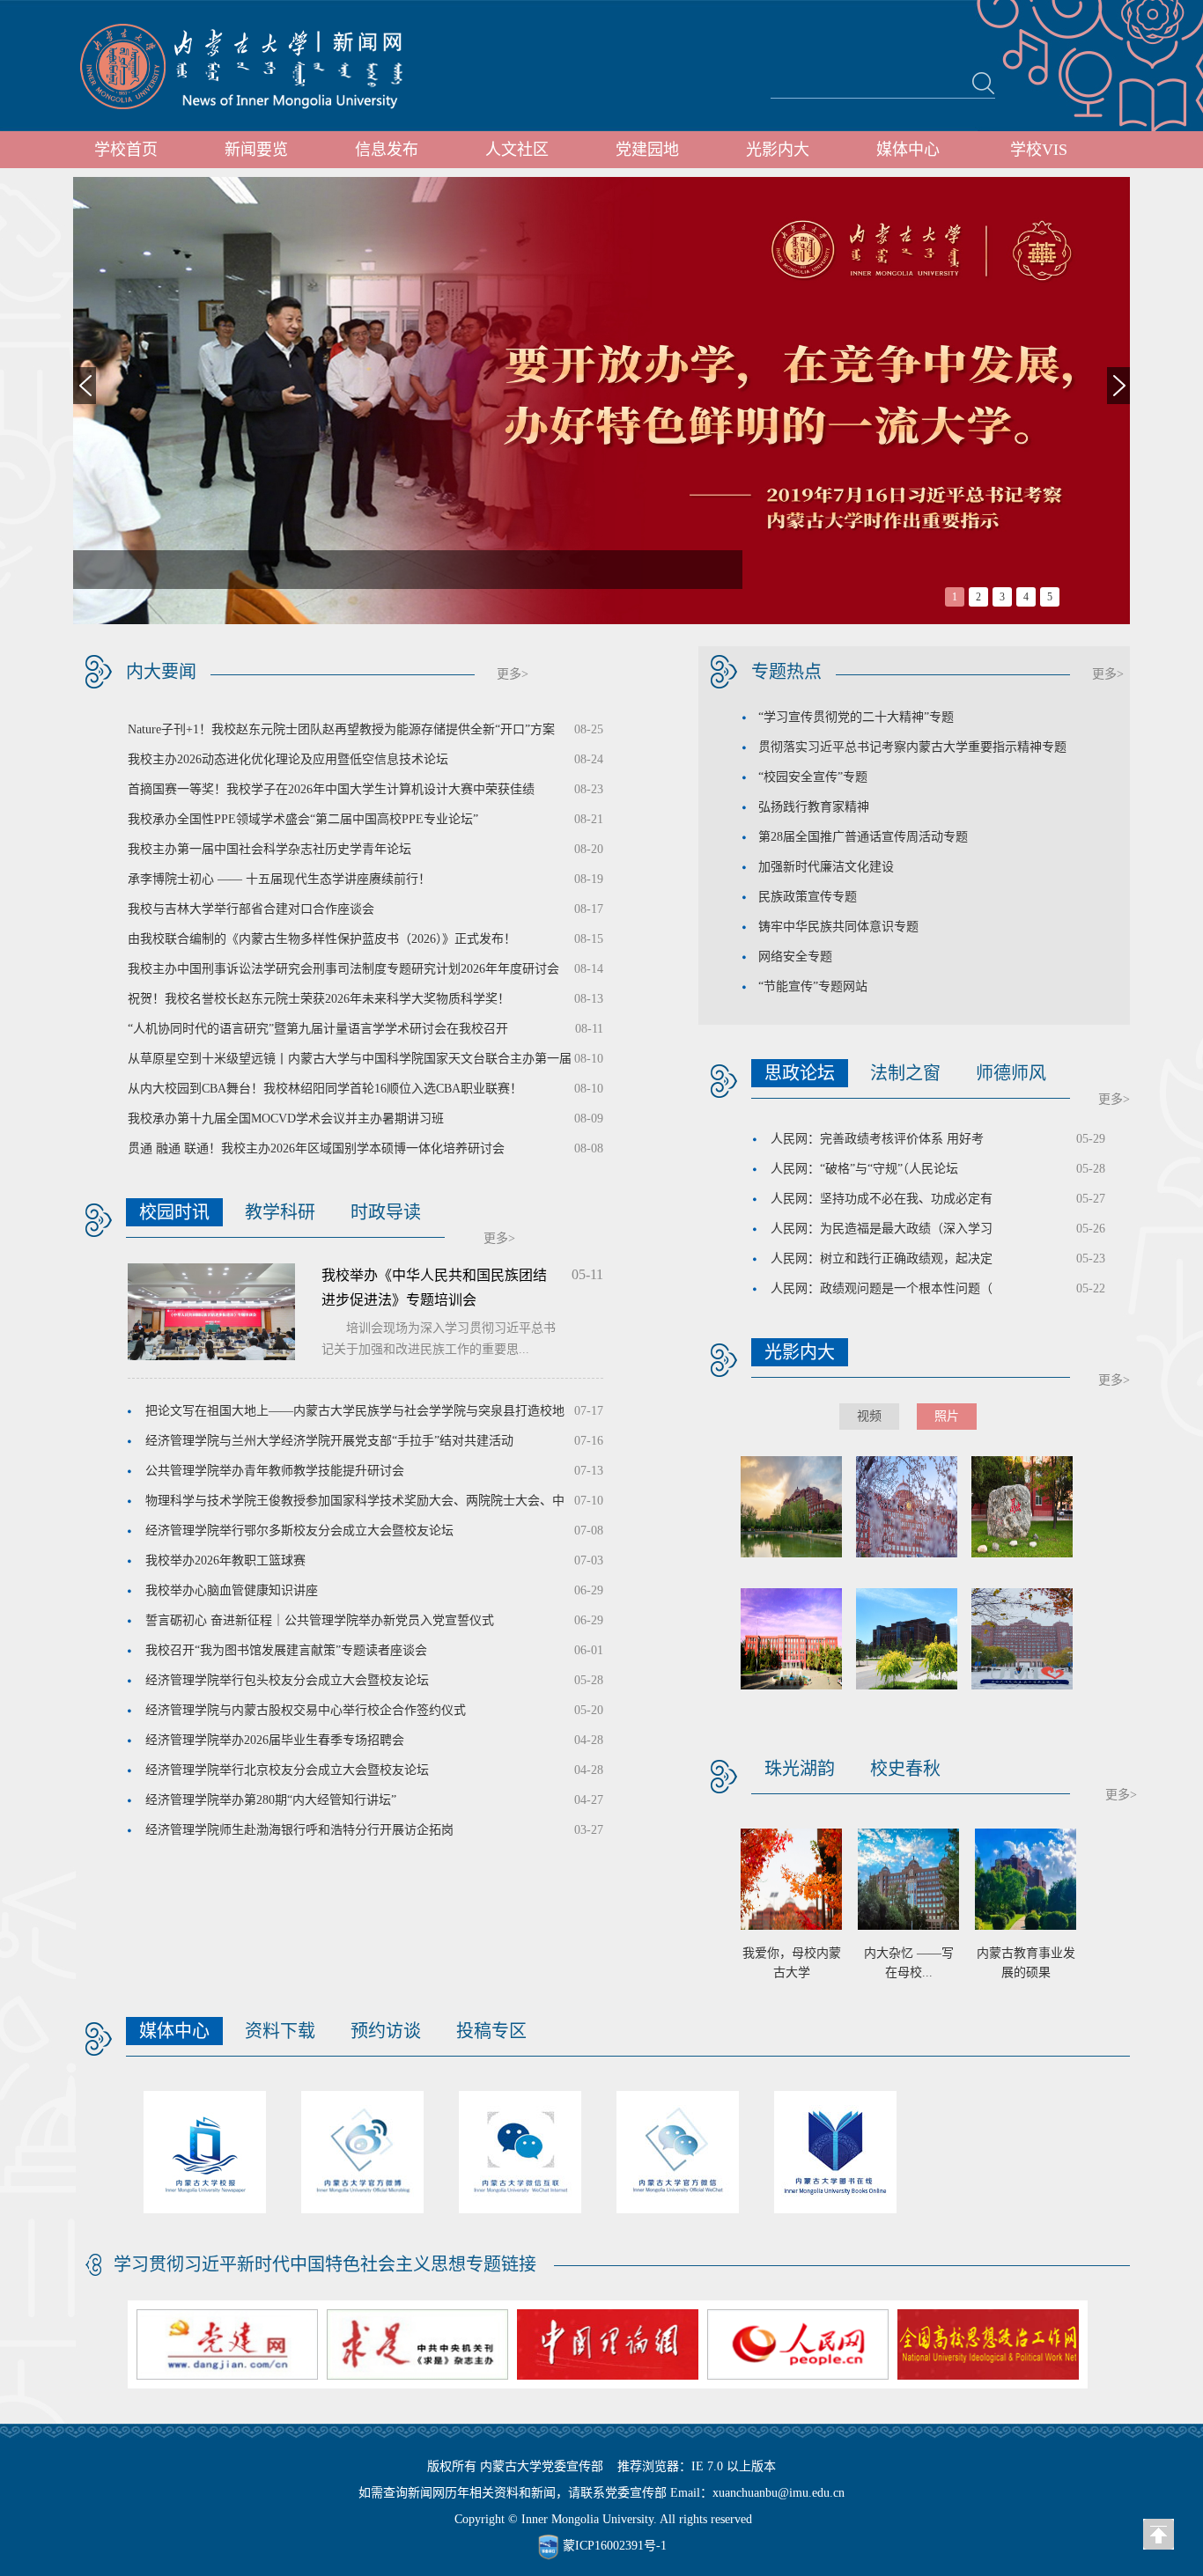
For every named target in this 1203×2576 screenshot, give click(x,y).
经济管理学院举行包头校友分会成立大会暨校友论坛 (287, 1680)
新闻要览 (256, 150)
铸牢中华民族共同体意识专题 (838, 927)
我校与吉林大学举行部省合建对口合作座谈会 (251, 909)
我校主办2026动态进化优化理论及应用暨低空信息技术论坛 (288, 759)
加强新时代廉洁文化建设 (826, 867)
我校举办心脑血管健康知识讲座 (232, 1590)
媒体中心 (908, 150)
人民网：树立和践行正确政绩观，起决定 (882, 1259)
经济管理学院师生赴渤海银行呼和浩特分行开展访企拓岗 (299, 1830)
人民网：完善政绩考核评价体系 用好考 (877, 1139)
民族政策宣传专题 (808, 897)
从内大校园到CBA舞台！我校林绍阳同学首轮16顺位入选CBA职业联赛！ (325, 1089)
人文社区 (517, 150)
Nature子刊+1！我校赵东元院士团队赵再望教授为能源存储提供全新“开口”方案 (341, 729)
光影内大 (778, 150)
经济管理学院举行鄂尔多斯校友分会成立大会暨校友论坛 (299, 1531)
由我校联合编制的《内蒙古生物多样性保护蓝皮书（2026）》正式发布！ (322, 939)
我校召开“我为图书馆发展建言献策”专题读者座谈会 (286, 1650)
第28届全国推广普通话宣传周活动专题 (863, 837)
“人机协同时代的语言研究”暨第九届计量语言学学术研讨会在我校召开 (318, 1029)
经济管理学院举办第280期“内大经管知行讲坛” (271, 1800)
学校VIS (1039, 150)
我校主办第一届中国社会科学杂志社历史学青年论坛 (269, 849)
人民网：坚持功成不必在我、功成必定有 (882, 1199)
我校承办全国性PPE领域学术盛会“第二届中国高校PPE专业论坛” (303, 819)
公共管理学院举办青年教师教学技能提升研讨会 (275, 1471)
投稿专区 (491, 2031)
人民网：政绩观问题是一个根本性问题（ (882, 1288)
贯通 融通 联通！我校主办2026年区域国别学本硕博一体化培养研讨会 (316, 1148)
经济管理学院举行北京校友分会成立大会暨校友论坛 (287, 1770)
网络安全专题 (795, 957)
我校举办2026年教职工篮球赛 (225, 1560)
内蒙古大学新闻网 (258, 66)
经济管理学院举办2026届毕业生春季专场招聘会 (275, 1740)
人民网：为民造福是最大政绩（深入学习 (882, 1229)
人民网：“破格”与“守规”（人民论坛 (864, 1169)
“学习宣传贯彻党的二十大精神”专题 (856, 717)
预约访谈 (386, 2031)
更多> (513, 674)
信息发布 (387, 150)
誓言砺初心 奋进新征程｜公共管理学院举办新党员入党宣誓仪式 (320, 1620)
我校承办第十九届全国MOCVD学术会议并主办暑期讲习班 (286, 1119)
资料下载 (280, 2031)
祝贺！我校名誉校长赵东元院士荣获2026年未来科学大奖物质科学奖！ (319, 999)
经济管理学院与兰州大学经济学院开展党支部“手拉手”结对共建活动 (329, 1441)
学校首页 (126, 150)
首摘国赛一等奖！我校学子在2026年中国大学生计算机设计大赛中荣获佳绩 (331, 789)
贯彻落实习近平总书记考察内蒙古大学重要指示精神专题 (912, 747)
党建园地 (647, 150)
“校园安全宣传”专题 (813, 777)
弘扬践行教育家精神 (814, 807)
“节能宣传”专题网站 (813, 986)
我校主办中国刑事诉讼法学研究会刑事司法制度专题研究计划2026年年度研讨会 (343, 969)
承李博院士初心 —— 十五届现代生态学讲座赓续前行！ (279, 879)
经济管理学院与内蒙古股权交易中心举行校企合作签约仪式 (306, 1710)
